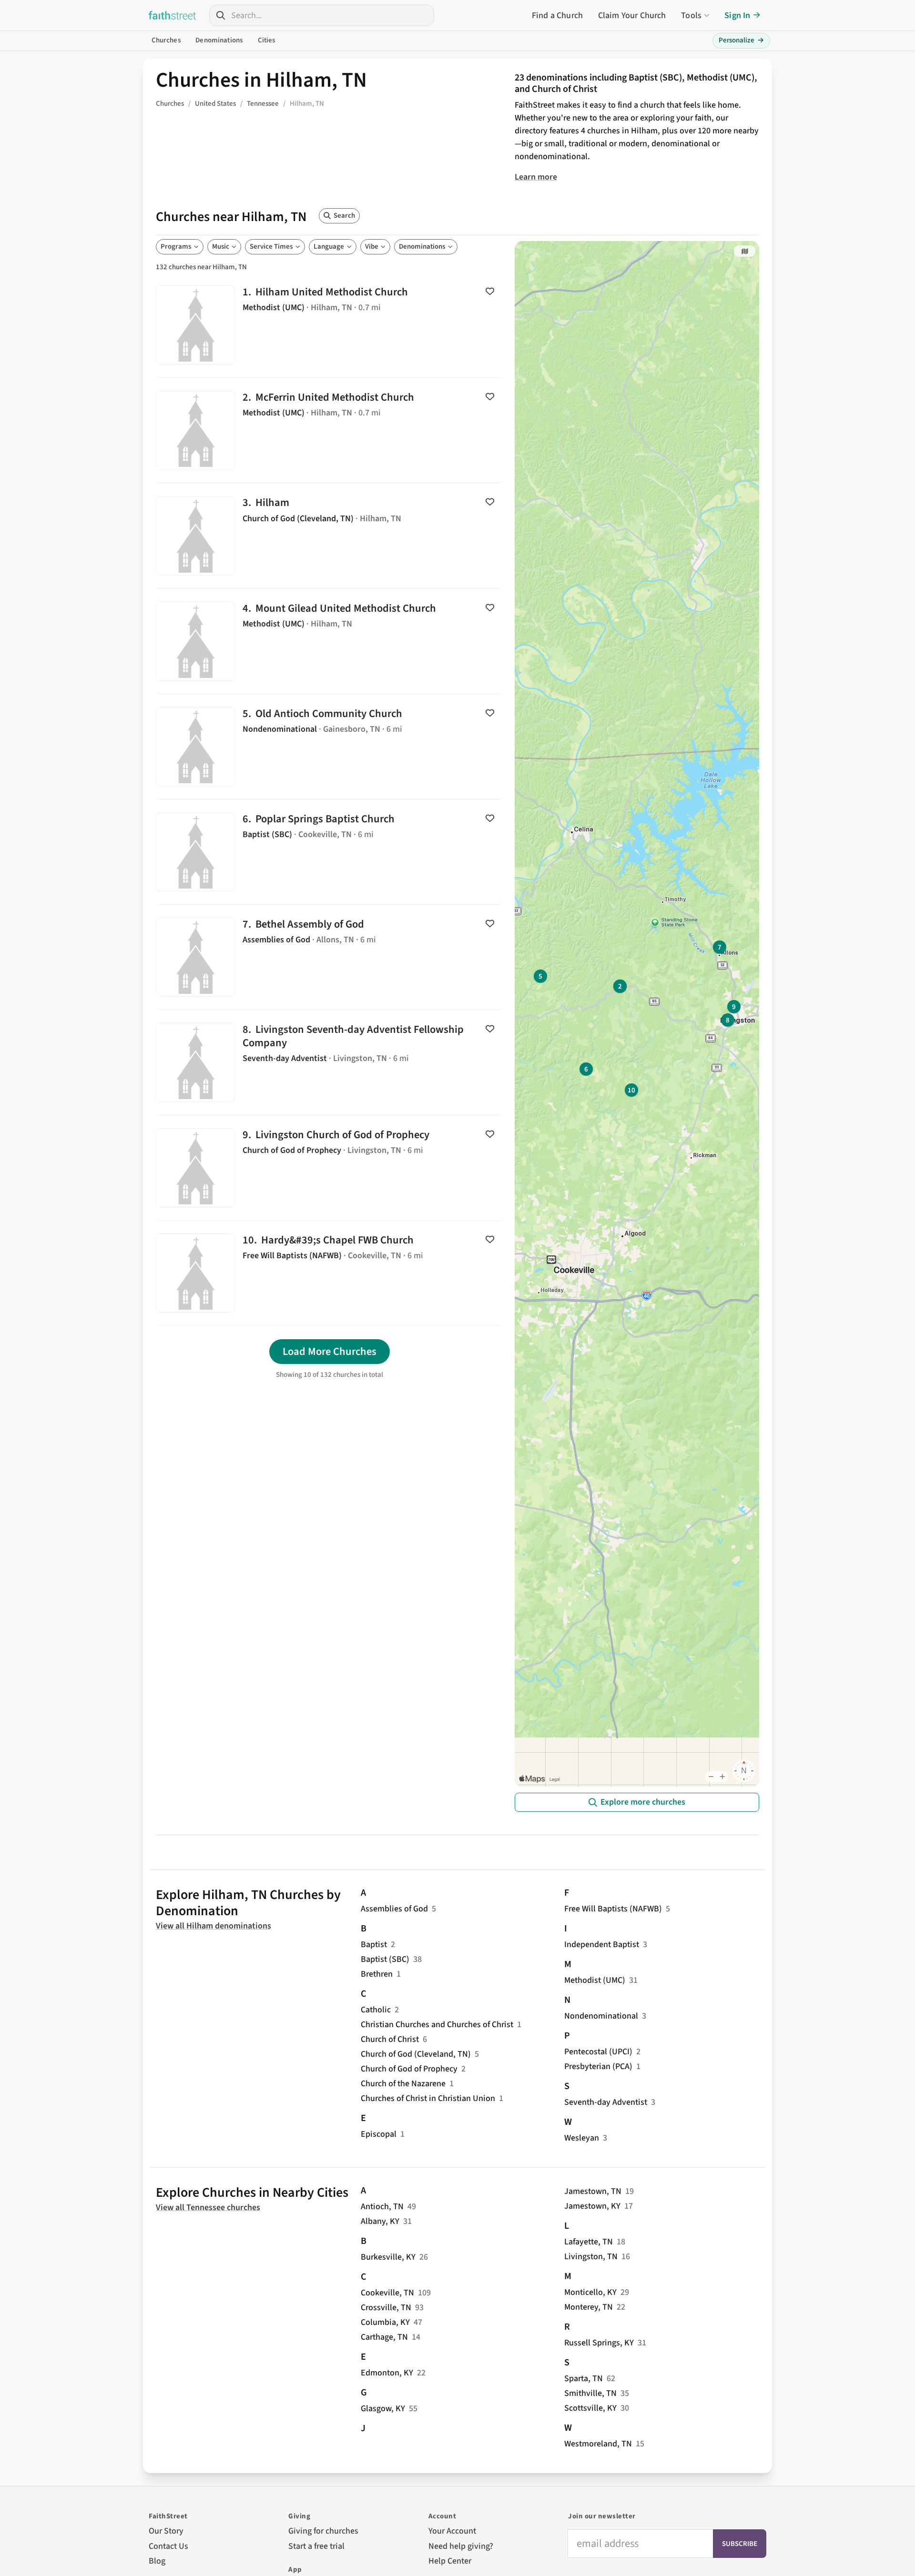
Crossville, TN (386, 2308)
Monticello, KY (590, 2292)
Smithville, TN (590, 2393)
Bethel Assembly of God (330, 957)
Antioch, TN (382, 2207)
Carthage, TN (384, 2337)
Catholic (376, 2010)
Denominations (219, 40)
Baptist (374, 1945)
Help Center (450, 2561)
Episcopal (379, 2134)
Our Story (166, 2531)
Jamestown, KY (592, 2206)
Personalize (741, 40)
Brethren (377, 1974)
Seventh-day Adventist (606, 2102)
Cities (267, 40)
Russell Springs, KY (599, 2343)
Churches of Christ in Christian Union (428, 2098)
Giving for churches (323, 2531)
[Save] (490, 291)
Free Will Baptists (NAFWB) (613, 1909)
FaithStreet (173, 15)
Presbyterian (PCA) (598, 2066)
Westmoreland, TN (598, 2444)
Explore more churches (643, 1802)
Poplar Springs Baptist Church (330, 852)
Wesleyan (582, 2138)
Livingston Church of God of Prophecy (330, 1168)
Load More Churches (330, 1352)
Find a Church (557, 15)
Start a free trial (316, 2546)
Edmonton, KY (387, 2373)
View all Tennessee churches (208, 2207)
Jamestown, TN (593, 2191)
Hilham (330, 535)
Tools (691, 15)
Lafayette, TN (589, 2242)
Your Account (452, 2531)
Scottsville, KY (590, 2408)
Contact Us (168, 2546)
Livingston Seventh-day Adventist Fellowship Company (330, 1062)
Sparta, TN (584, 2379)
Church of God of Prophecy (409, 2069)
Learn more (536, 177)
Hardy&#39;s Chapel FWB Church (330, 1273)
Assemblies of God (394, 1909)
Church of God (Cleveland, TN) (416, 2054)
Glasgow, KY (383, 2409)
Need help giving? (461, 2546)
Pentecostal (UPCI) (598, 2052)
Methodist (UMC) (595, 1980)
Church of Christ (390, 2039)
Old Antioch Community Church (330, 747)
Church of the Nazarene (403, 2084)
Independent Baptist (602, 1945)
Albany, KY (380, 2221)
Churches (166, 40)
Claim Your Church (632, 15)
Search (344, 216)
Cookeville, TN (387, 2293)
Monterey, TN (589, 2307)
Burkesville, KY (388, 2257)
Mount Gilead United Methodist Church (330, 641)
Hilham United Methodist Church (330, 325)
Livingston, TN (591, 2257)
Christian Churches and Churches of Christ (437, 2025)
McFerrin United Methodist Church (330, 430)
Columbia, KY (385, 2322)
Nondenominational (601, 2016)
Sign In (737, 15)
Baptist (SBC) (385, 1959)
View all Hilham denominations (213, 1926)
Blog (157, 2561)
